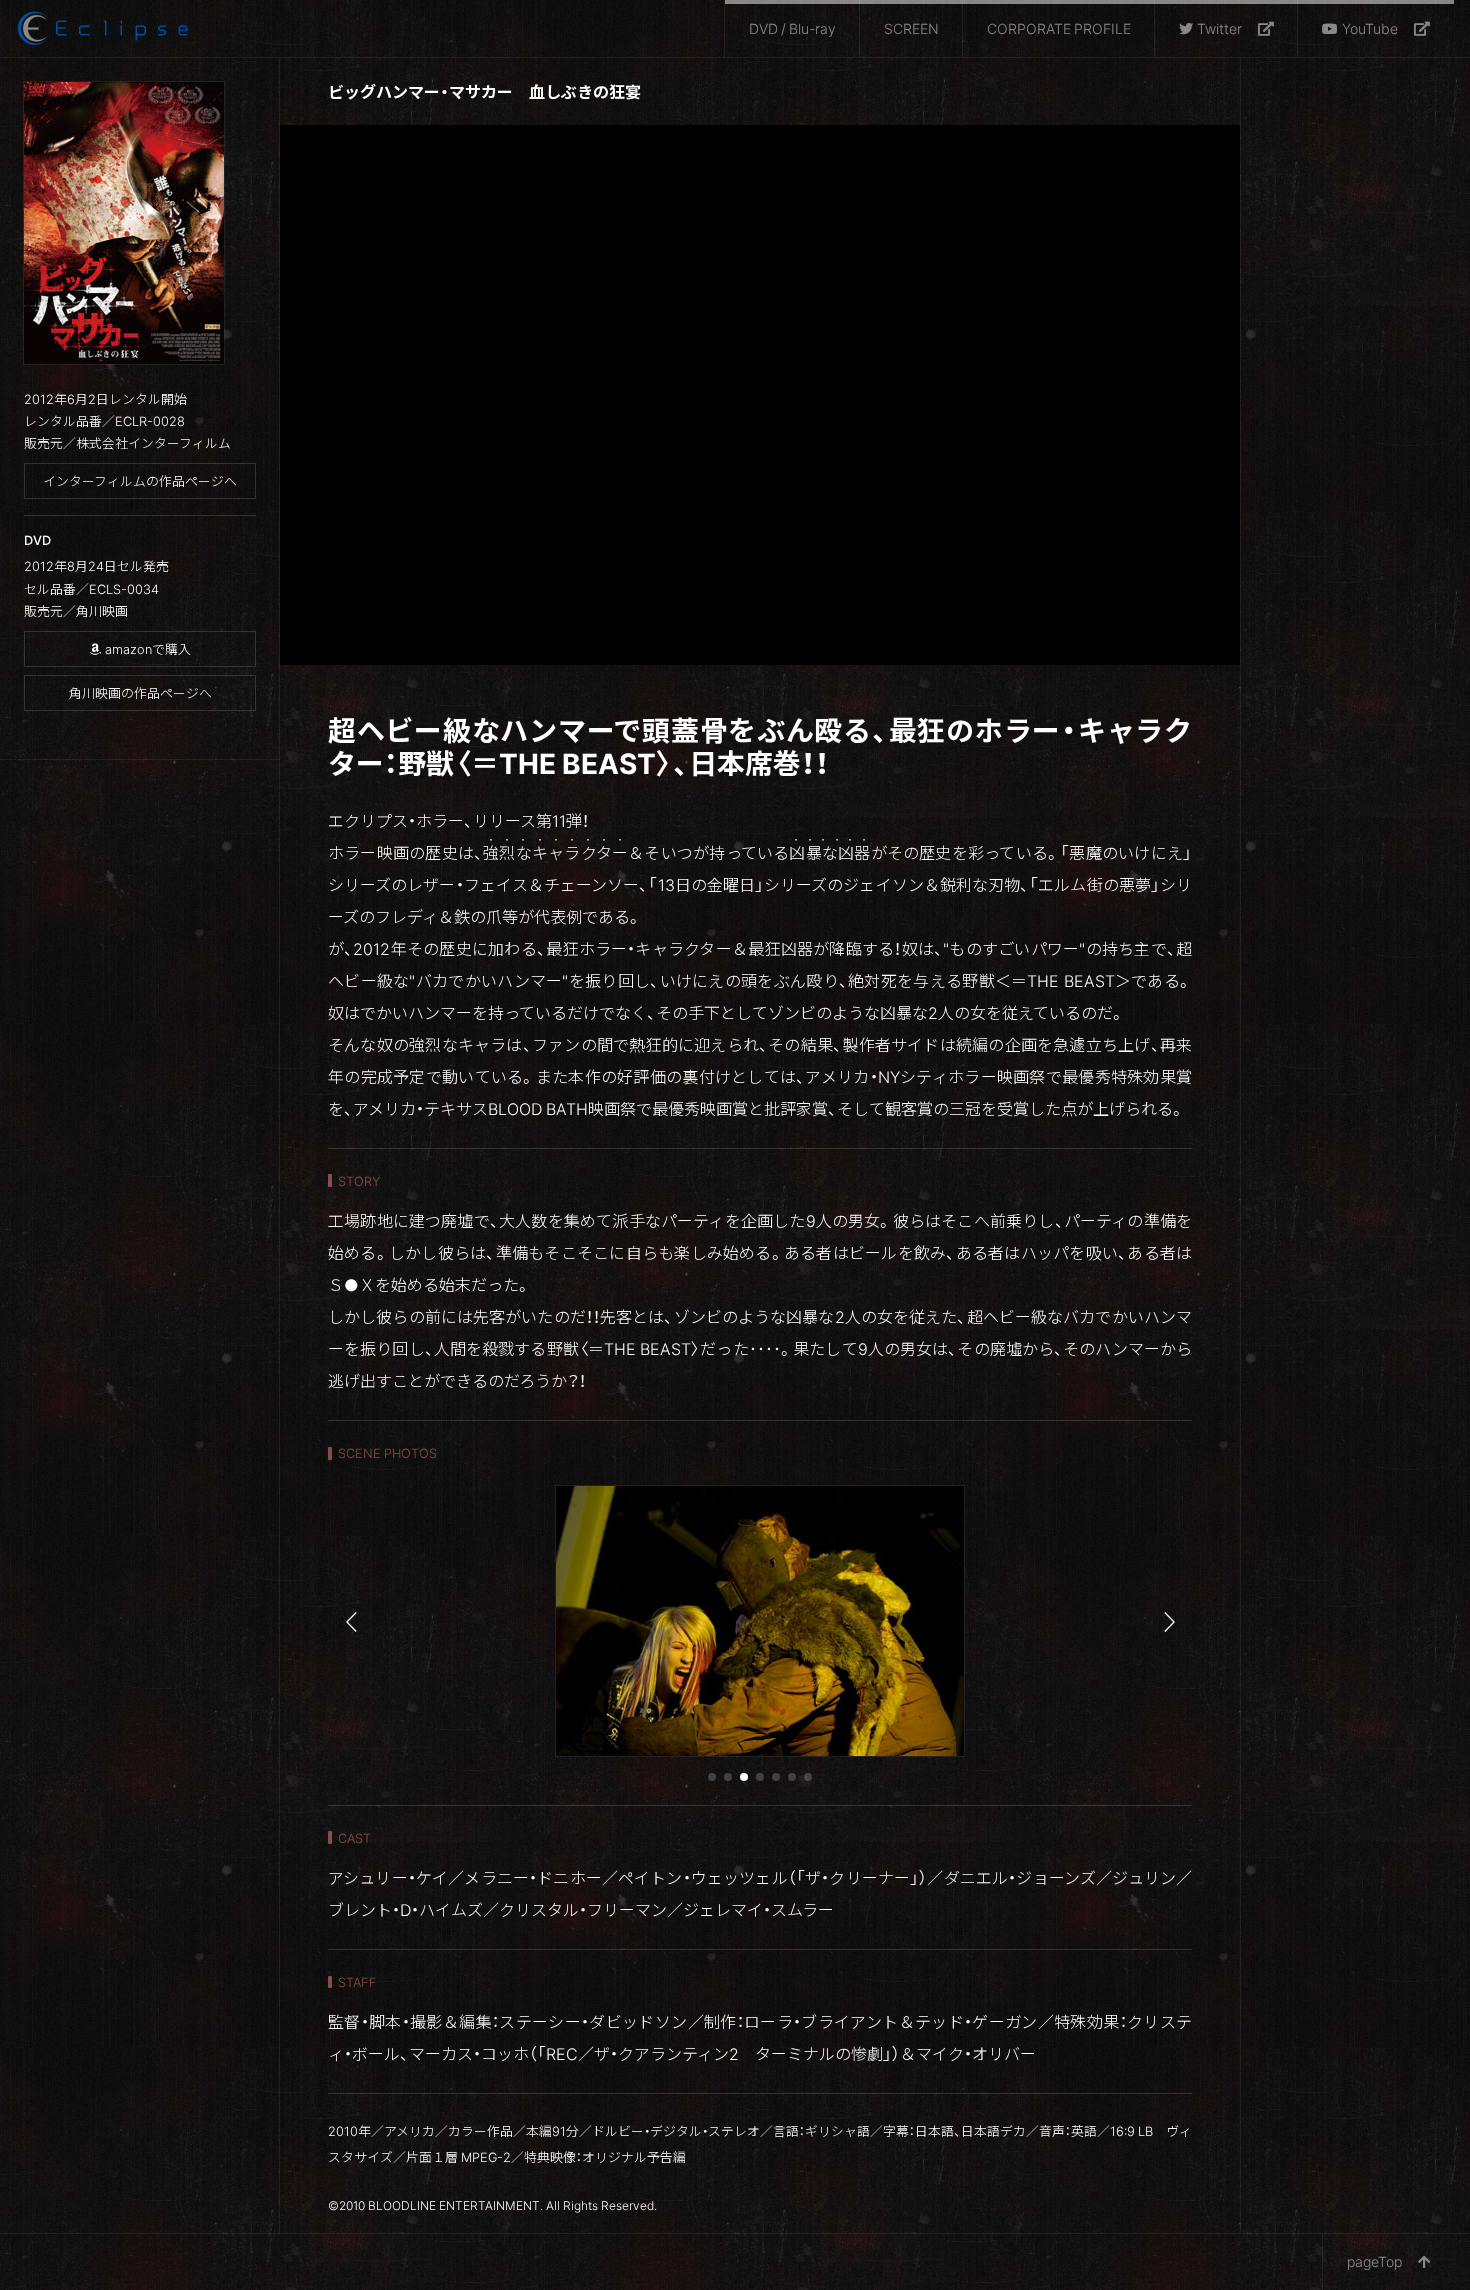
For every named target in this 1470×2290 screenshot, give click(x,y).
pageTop (1374, 2261)
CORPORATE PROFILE (1059, 28)
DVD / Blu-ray (792, 28)
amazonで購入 (148, 648)
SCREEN (911, 28)
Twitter (1219, 28)
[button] (712, 1777)
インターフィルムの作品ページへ (140, 480)
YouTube (1370, 28)
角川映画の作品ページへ (140, 692)
